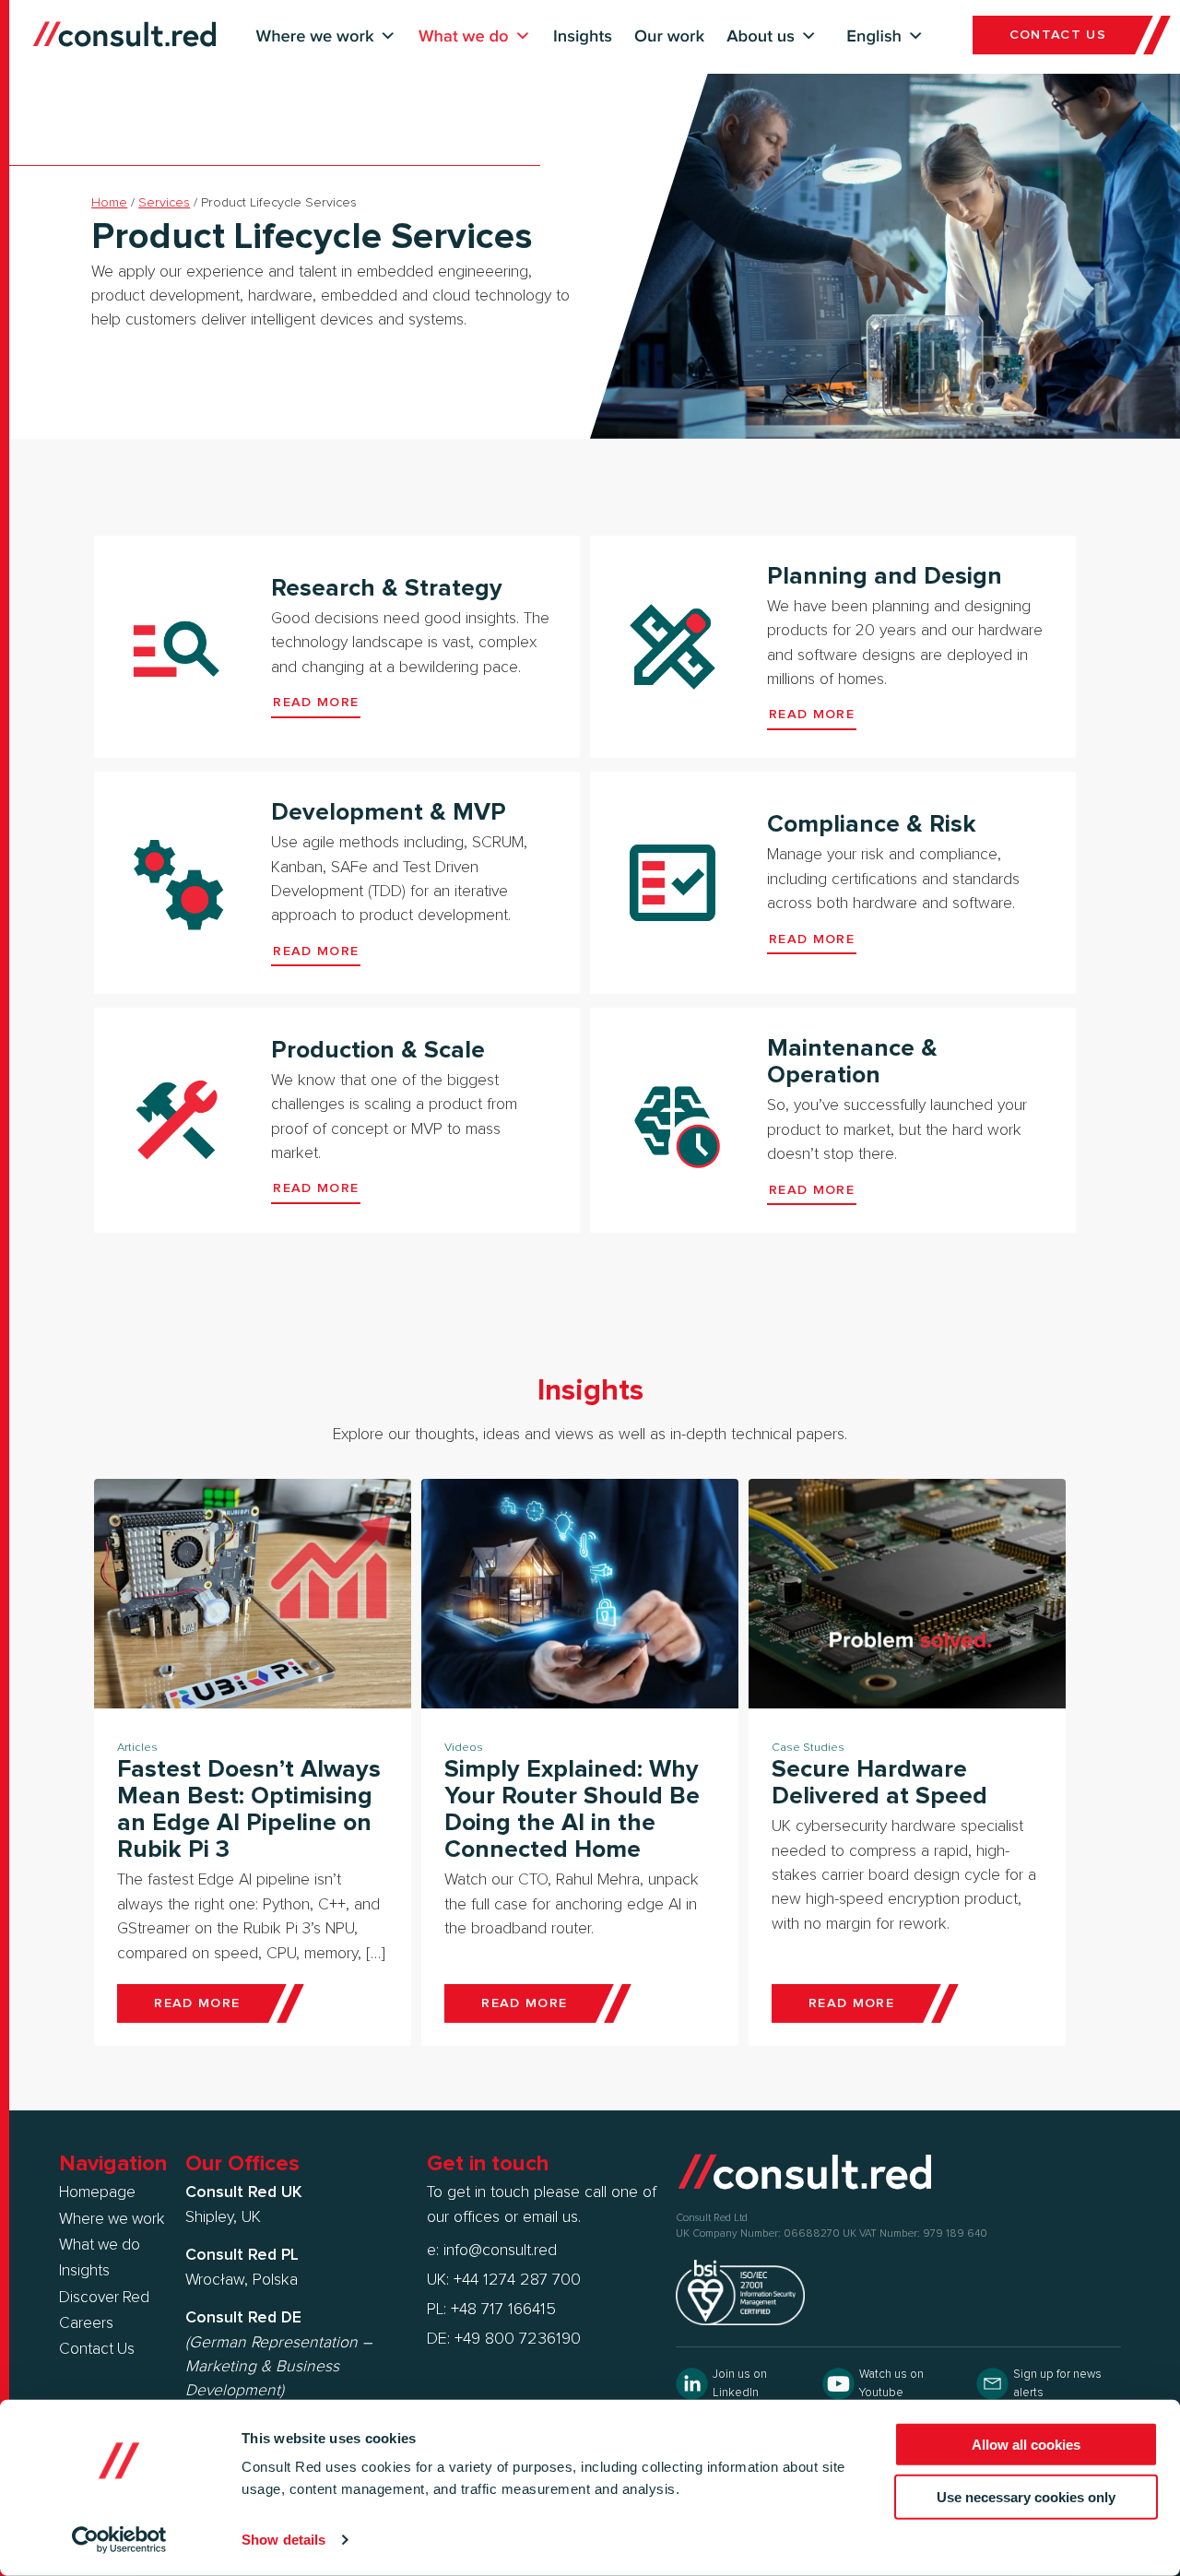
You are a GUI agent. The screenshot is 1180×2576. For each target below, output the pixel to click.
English (874, 36)
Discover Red (104, 2298)
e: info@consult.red (492, 2251)
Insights (583, 36)
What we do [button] (464, 36)
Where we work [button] (315, 36)
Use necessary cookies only (1026, 2496)
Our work (669, 36)
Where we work (112, 2219)
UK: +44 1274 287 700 (504, 2280)
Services (164, 203)
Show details (283, 2540)
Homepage (97, 2192)
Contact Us (97, 2349)
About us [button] (761, 36)
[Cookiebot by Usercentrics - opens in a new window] (119, 2540)
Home (109, 203)
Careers (86, 2323)
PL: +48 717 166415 (491, 2310)
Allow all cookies (1026, 2445)
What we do (100, 2245)
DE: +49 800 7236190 (504, 2339)
